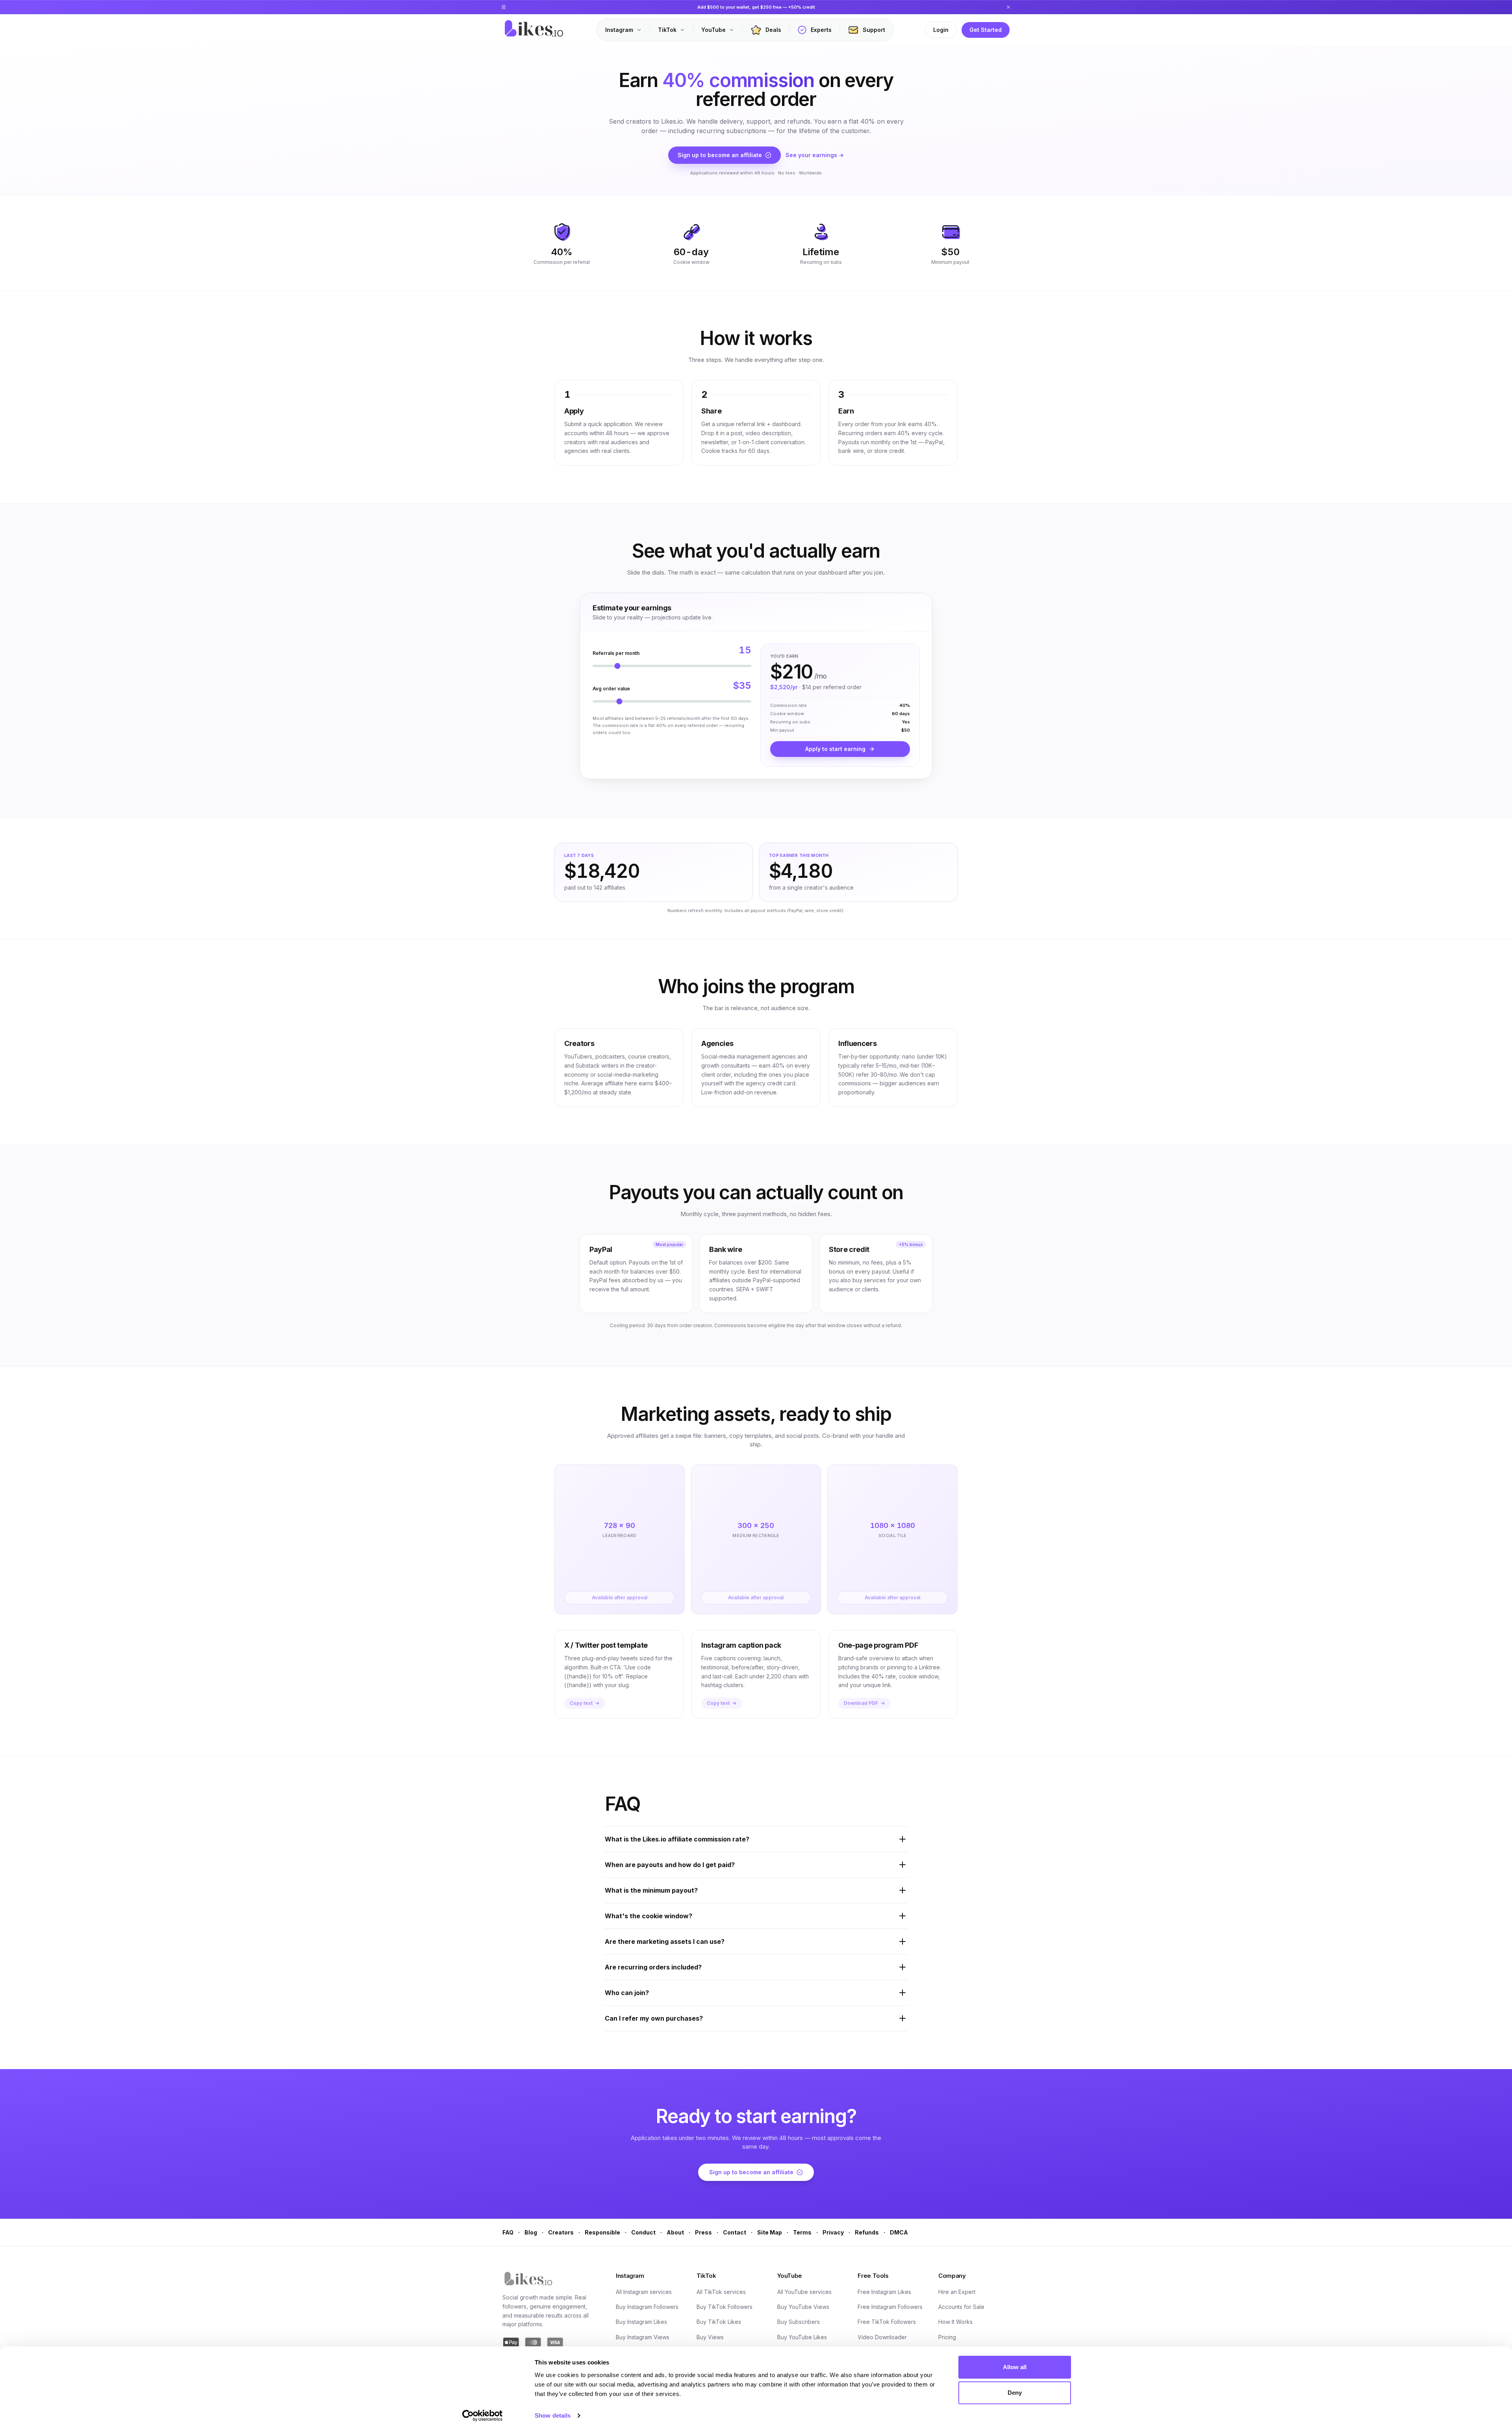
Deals (773, 30)
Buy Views (710, 2337)
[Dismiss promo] (1008, 7)
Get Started (986, 30)
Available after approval (620, 1597)
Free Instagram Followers (890, 2307)
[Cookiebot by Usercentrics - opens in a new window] (483, 2416)
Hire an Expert (957, 2292)
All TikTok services (721, 2292)
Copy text (581, 1703)
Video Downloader (882, 2337)
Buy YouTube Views (803, 2307)
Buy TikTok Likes (719, 2322)
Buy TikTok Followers (724, 2307)
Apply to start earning (835, 749)
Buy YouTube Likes (802, 2337)
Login (941, 30)
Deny (1015, 2393)
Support (874, 30)
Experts (821, 30)
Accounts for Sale (961, 2307)
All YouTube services (804, 2292)
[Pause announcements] (504, 7)
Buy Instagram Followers (647, 2307)
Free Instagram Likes (884, 2292)
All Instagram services (644, 2292)
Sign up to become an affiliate (720, 155)
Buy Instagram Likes (641, 2322)
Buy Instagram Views (643, 2337)
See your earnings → (815, 155)
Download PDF (861, 1703)
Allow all (1015, 2367)
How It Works (955, 2322)
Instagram (619, 30)
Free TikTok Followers (887, 2322)
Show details (553, 2415)
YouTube (713, 30)
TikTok (667, 30)
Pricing (947, 2337)
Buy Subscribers (799, 2322)
